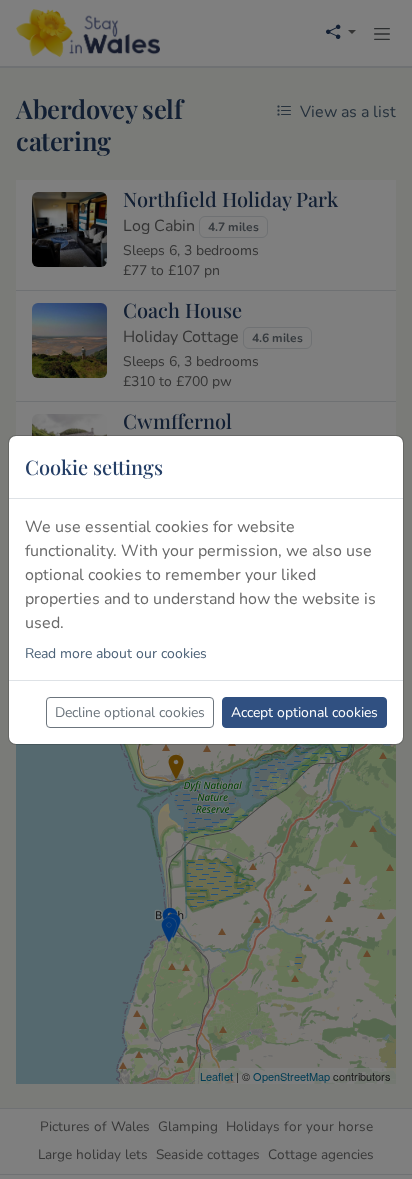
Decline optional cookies (130, 712)
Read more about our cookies (116, 653)
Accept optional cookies (304, 712)
